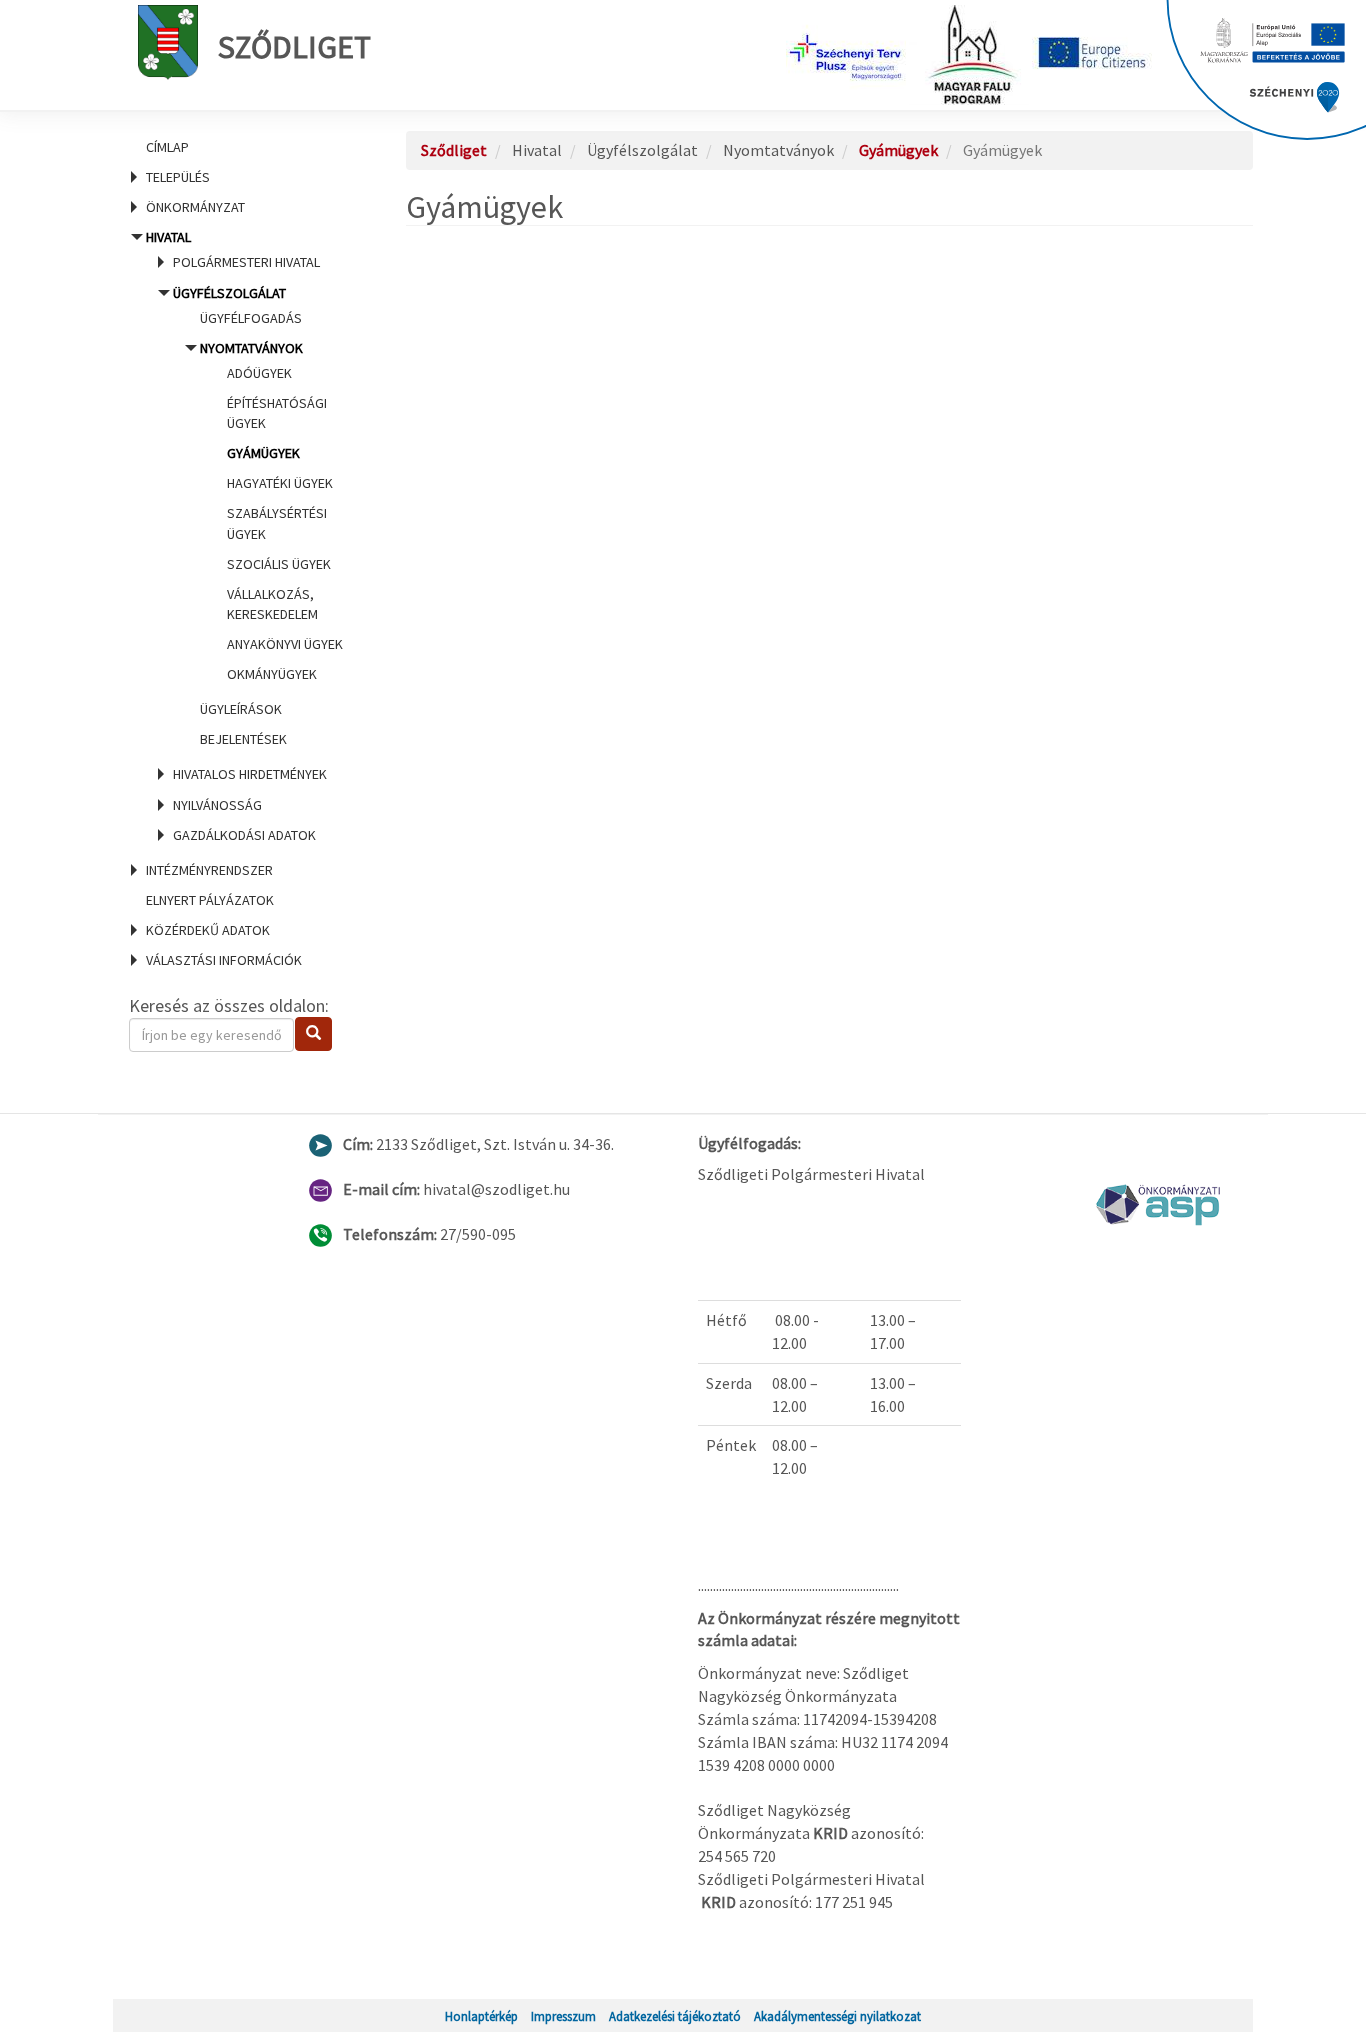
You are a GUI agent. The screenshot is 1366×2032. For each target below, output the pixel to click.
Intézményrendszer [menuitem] (209, 870)
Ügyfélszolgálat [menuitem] (258, 516)
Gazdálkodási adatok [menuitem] (244, 835)
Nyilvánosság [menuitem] (217, 805)
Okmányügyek (272, 674)
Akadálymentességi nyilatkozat (837, 2016)
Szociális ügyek (279, 564)
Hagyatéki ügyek (280, 483)
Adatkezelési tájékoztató (675, 2016)
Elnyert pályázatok (210, 900)
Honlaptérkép (481, 2016)
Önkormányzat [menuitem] (195, 207)
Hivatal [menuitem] (244, 535)
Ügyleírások (241, 709)
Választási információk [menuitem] (224, 960)
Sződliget (294, 47)
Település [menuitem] (178, 177)
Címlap (167, 147)
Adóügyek (259, 373)
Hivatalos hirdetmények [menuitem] (250, 774)
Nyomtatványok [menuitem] (271, 511)
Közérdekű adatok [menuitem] (208, 930)
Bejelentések (243, 739)
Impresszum (563, 2016)
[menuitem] (243, 147)
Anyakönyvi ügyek (285, 644)
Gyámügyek (263, 453)
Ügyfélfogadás (251, 318)
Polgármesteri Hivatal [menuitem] (246, 262)
